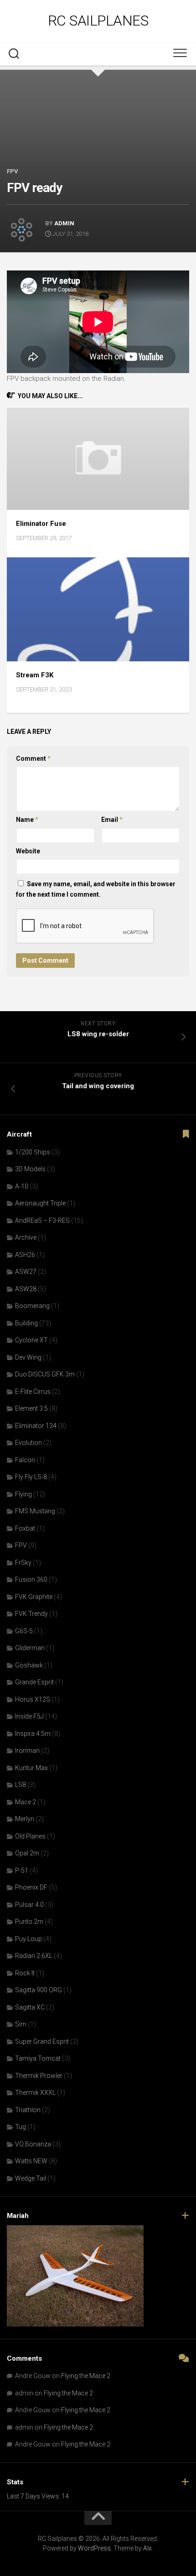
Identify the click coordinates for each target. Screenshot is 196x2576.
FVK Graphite (34, 1597)
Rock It (25, 1973)
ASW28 (26, 1289)
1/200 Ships (33, 1152)
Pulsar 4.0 (29, 1905)
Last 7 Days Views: (34, 2496)
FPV (13, 171)
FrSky (23, 1563)
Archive (26, 1237)
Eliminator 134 (36, 1426)
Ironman (27, 1750)
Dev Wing (28, 1357)
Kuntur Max (31, 1768)
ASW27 (26, 1272)
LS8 (21, 1785)
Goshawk (29, 1665)
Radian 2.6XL (34, 1956)
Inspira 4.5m (33, 1734)
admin (64, 223)
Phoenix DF (31, 1887)
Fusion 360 (31, 1579)
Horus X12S (33, 1699)
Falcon (25, 1460)
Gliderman (30, 1648)
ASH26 (25, 1255)
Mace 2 (26, 1802)
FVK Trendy (31, 1614)
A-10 (22, 1186)
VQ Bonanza (33, 2144)
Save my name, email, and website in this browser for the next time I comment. (96, 889)
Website (28, 851)
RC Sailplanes (98, 21)
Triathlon (28, 2110)
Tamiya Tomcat (38, 2058)
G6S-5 (24, 1631)
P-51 (22, 1870)
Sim (21, 2024)
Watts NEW (31, 2161)
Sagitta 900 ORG (39, 1990)
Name (27, 820)
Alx (147, 2548)
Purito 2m (29, 1922)
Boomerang (32, 1306)
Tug (21, 2127)
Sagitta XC (30, 2007)
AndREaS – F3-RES (42, 1220)
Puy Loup (28, 1939)
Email (112, 820)
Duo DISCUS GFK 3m (45, 1374)
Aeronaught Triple (40, 1203)
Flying (23, 1494)
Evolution (28, 1443)
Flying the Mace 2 (86, 2376)
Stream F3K (35, 675)
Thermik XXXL (35, 2093)
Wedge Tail (31, 2178)
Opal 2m (27, 1853)
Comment (33, 758)
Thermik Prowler (39, 2076)
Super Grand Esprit (42, 2041)
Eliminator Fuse (41, 524)
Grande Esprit (34, 1682)
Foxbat (25, 1528)
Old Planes (30, 1836)
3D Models (30, 1169)
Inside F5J (29, 1716)
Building (26, 1323)
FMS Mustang (35, 1511)
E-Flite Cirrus (33, 1392)
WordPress (94, 2548)
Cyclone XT (31, 1340)
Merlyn (25, 1819)
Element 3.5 (31, 1408)
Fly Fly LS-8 (31, 1477)
